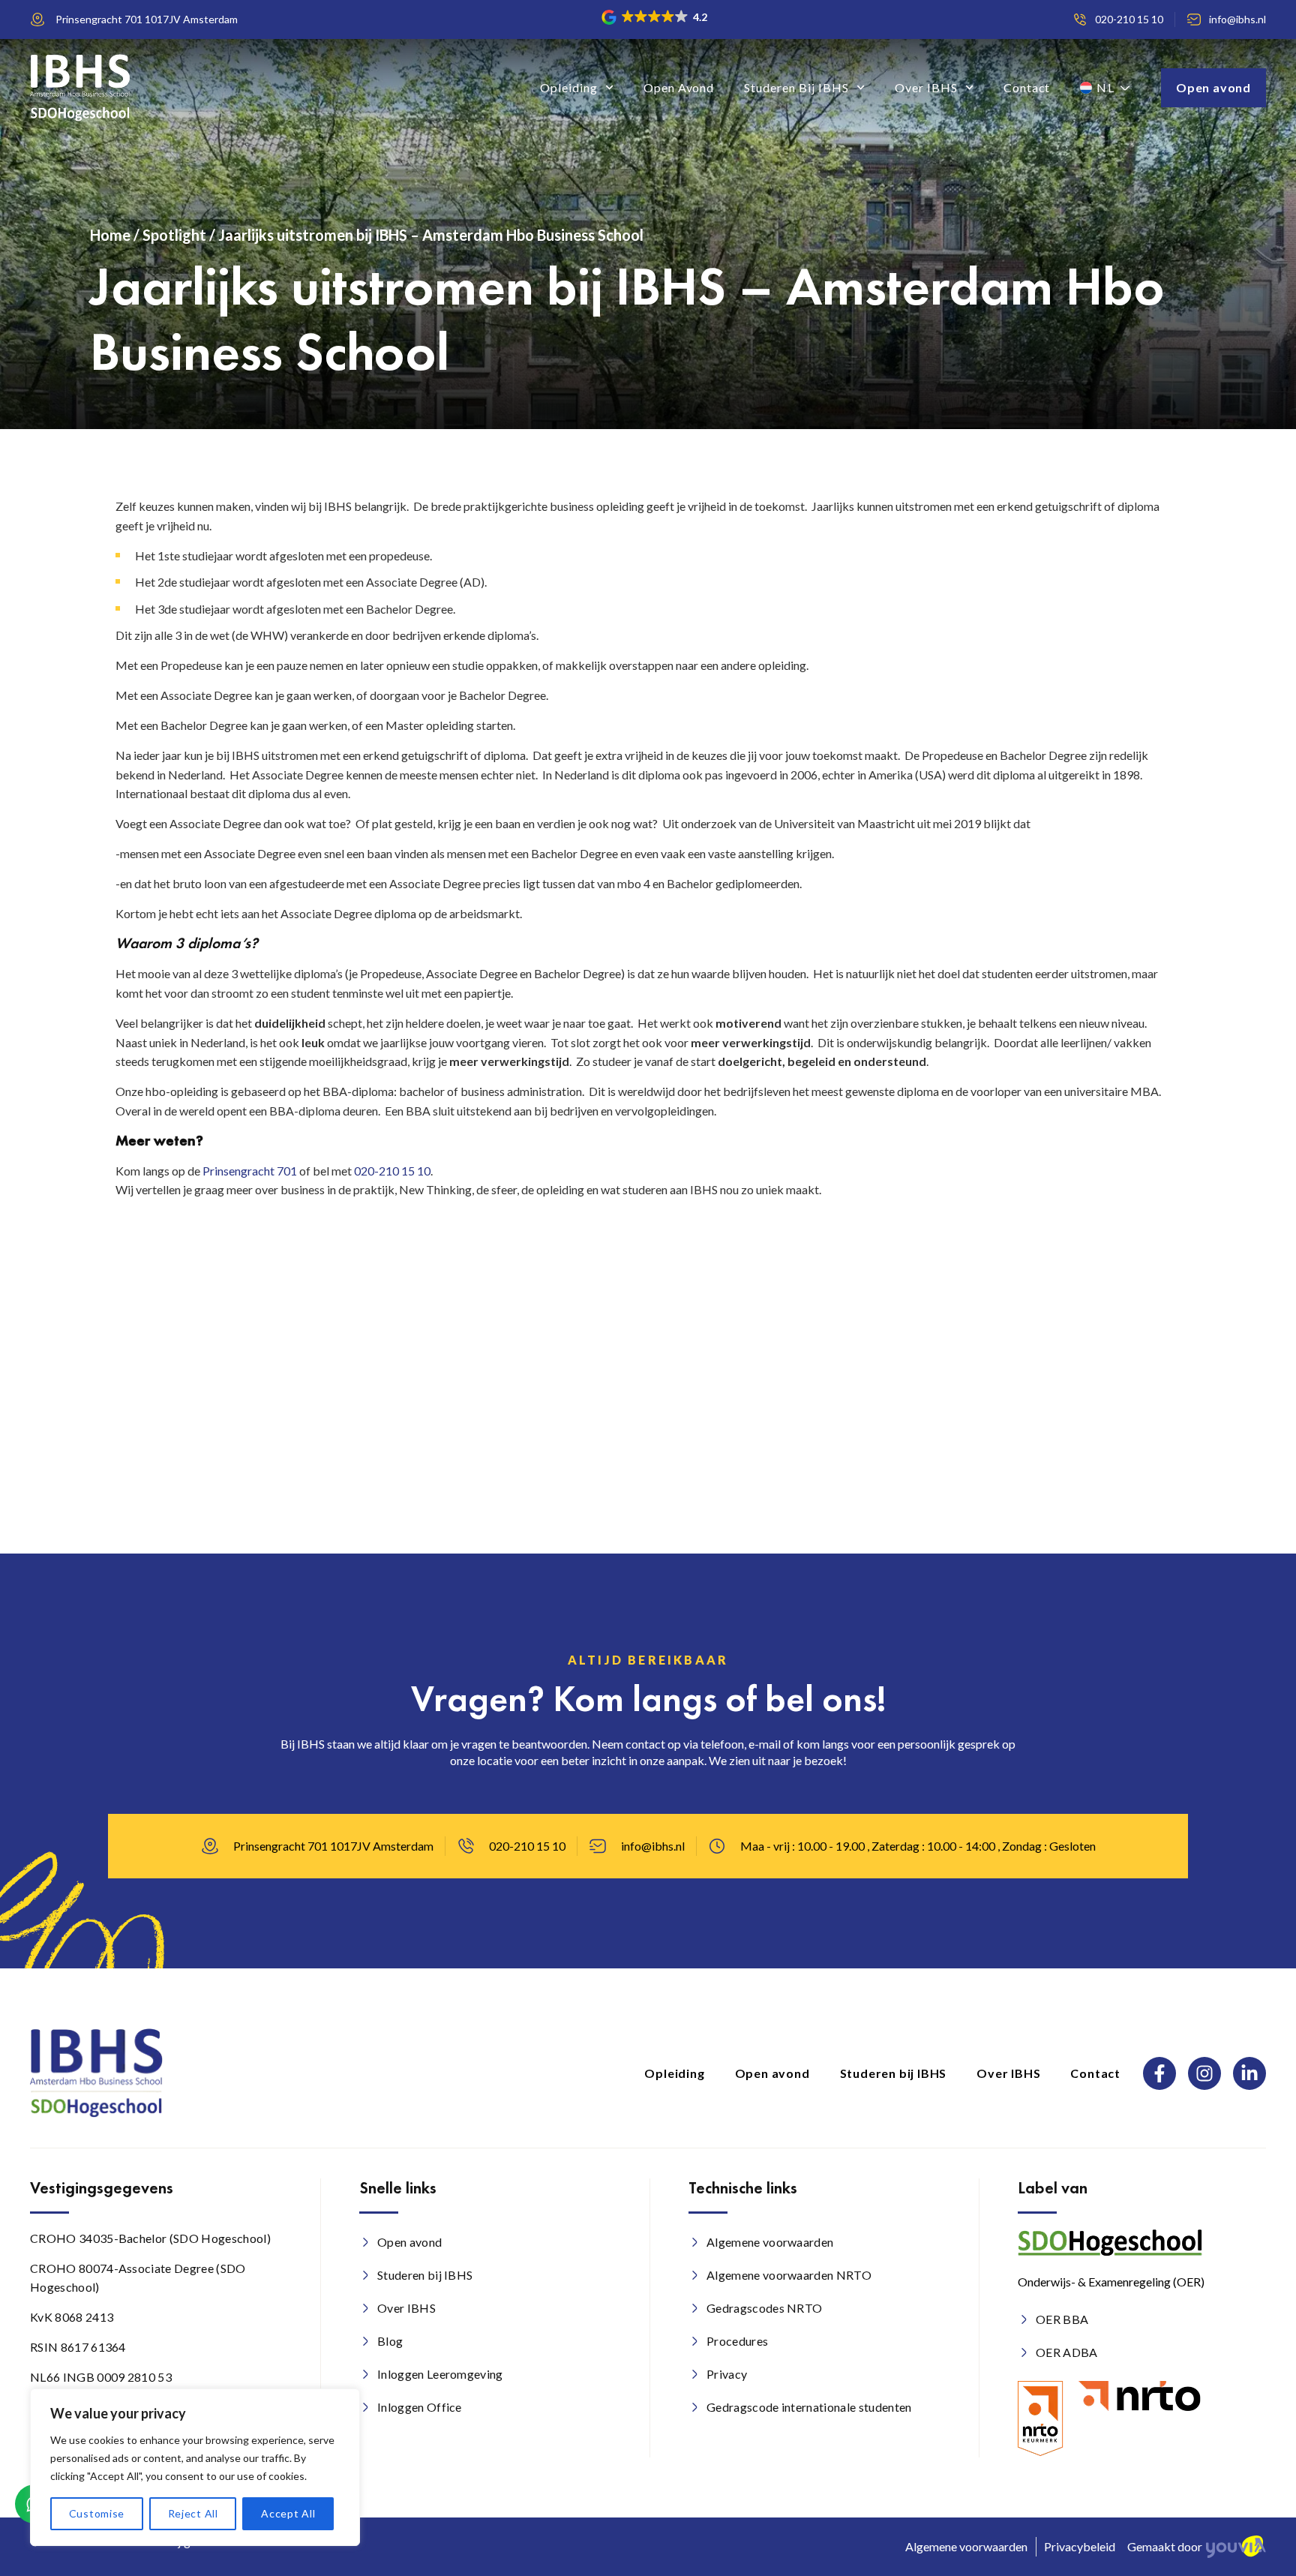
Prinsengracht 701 (250, 1171)
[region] (195, 2467)
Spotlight (174, 235)
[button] (655, 17)
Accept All (288, 2513)
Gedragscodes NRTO (764, 2308)
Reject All (193, 2513)
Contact (1027, 87)
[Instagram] (1204, 2073)
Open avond (679, 87)
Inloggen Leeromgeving (440, 2374)
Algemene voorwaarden (770, 2242)
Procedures (737, 2341)
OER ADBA (1067, 2352)
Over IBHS (926, 87)
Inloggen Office (420, 2407)
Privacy (727, 2374)
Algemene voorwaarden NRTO (789, 2275)
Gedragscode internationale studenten (809, 2407)
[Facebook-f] (1159, 2073)
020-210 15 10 (392, 1171)
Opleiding (569, 87)
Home (110, 235)
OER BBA (1062, 2319)
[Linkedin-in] (1249, 2073)
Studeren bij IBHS (796, 87)
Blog (390, 2341)
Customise (97, 2513)
